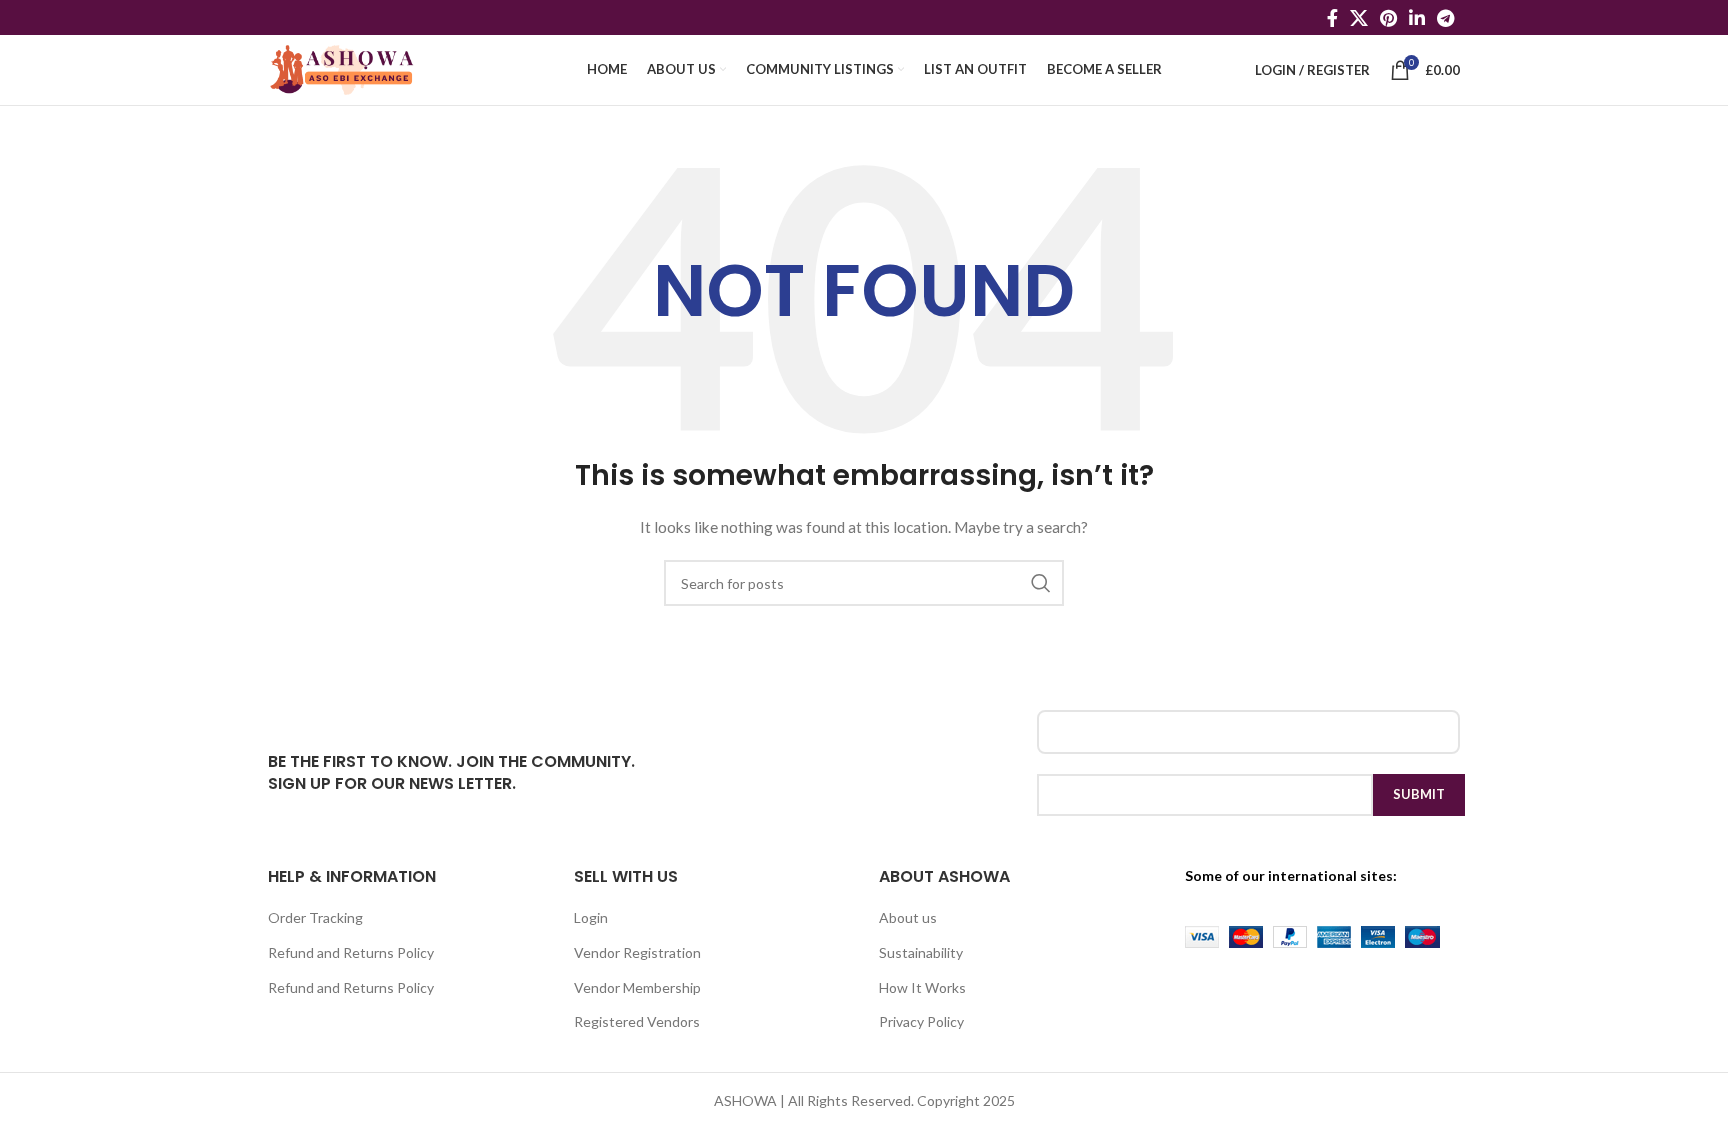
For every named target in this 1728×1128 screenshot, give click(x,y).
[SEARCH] (1041, 583)
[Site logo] (343, 68)
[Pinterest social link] (1388, 18)
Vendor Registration (637, 952)
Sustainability (921, 952)
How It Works (922, 987)
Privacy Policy (921, 1021)
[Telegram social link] (1445, 18)
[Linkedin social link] (1417, 18)
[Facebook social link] (1332, 18)
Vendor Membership (637, 987)
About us (908, 917)
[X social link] (1359, 18)
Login (591, 917)
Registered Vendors (637, 1021)
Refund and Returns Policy (351, 952)
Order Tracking (315, 917)
